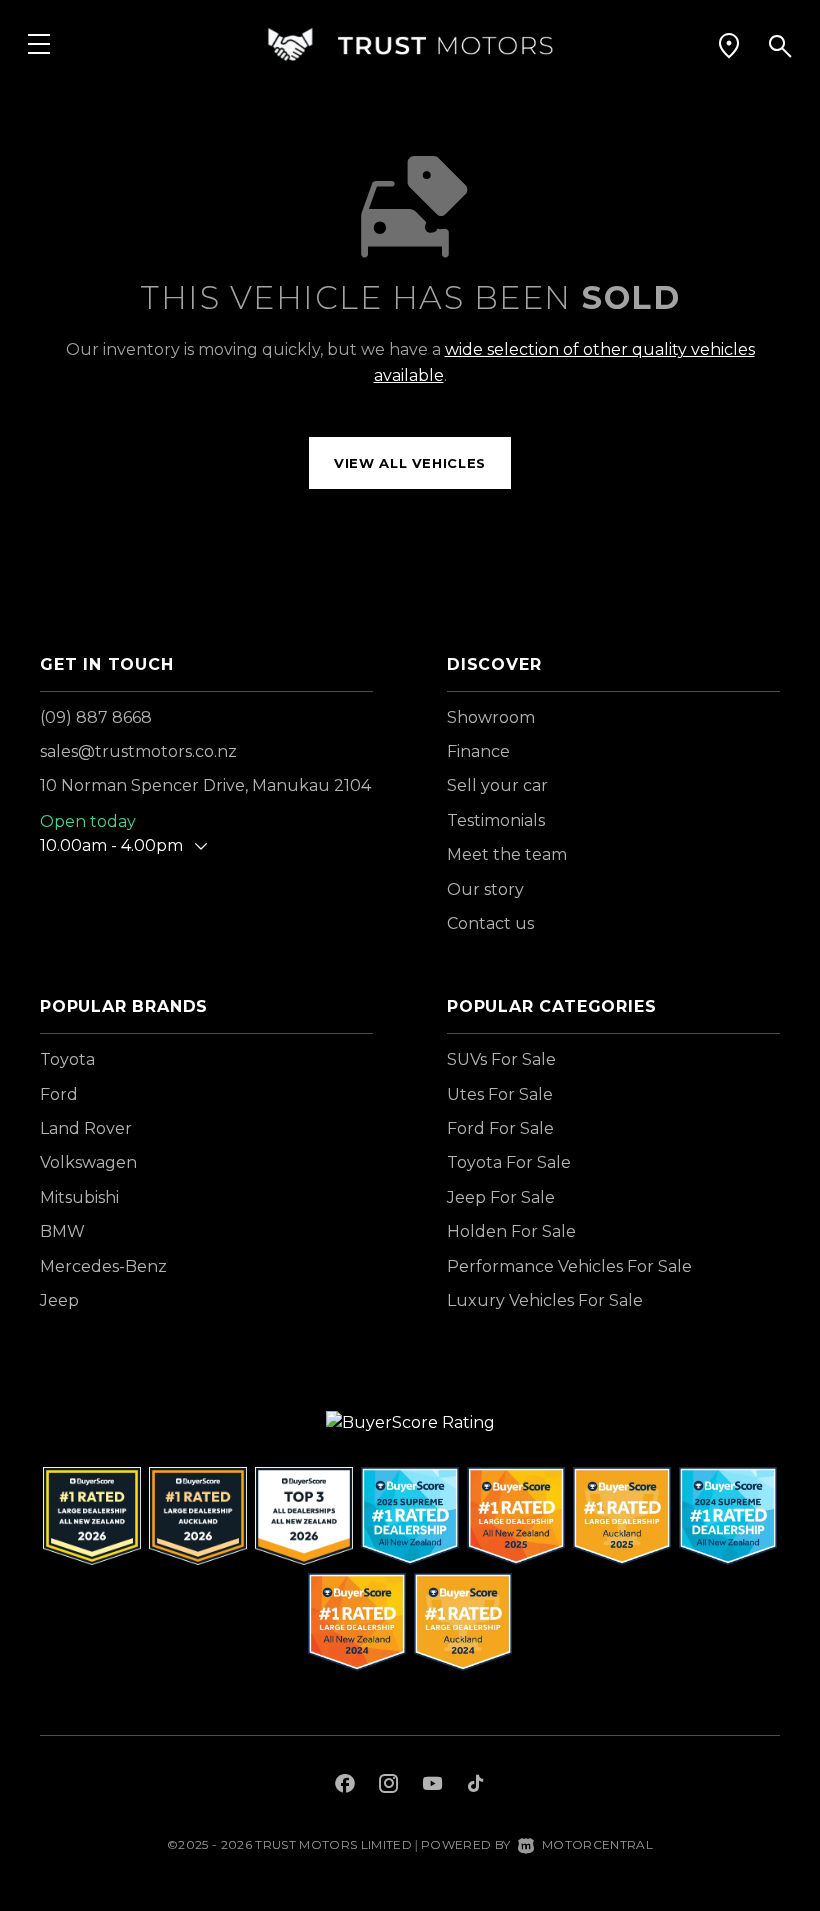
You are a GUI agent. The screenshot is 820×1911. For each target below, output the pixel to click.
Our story (485, 889)
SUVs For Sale (501, 1059)
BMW (62, 1231)
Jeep (59, 1300)
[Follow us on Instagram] (389, 1786)
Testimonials (496, 820)
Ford (59, 1094)
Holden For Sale (511, 1231)
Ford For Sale (500, 1128)
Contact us (490, 923)
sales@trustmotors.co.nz (138, 751)
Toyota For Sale (509, 1162)
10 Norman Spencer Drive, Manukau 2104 (205, 785)
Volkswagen (88, 1162)
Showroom (491, 717)
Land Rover (86, 1128)
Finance (478, 751)
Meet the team (507, 854)
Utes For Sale (500, 1094)
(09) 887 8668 (96, 717)
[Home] (410, 44)
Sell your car (497, 785)
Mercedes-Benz (103, 1266)
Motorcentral (597, 1844)
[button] (729, 45)
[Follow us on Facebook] (345, 1786)
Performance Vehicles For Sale (569, 1266)
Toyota (67, 1059)
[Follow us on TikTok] (475, 1786)
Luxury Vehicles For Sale (545, 1300)
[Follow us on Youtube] (432, 1786)
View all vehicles (410, 463)
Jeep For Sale (501, 1197)
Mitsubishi (79, 1197)
